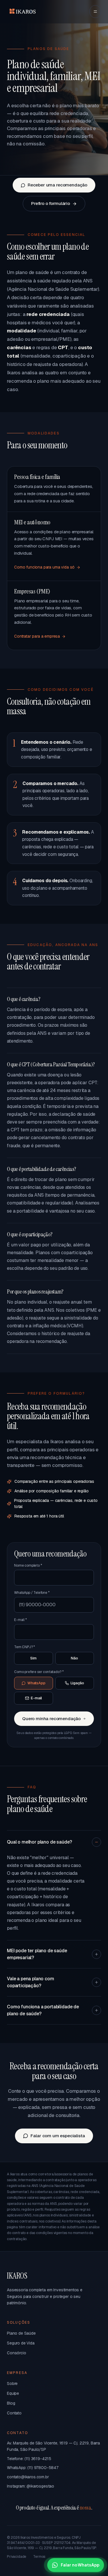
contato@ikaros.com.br (28, 2477)
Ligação (77, 1683)
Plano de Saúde (21, 2333)
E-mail (36, 1698)
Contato (14, 2413)
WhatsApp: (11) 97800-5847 (33, 2468)
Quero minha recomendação (51, 1719)
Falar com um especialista (58, 2136)
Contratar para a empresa (37, 636)
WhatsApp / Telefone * (32, 1593)
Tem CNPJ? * (24, 1647)
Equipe (13, 2393)
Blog (11, 2403)
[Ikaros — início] (22, 12)
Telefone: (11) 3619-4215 (29, 2459)
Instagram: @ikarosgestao (31, 2486)
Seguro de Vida (21, 2343)
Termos (39, 2557)
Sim (33, 1658)
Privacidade (17, 2557)
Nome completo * (28, 1565)
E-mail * (20, 1620)
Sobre (12, 2383)
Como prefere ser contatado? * (39, 1672)
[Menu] (95, 12)
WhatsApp (36, 1683)
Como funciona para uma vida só (44, 567)
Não (74, 1658)
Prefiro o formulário (51, 203)
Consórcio (17, 2353)
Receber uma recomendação (57, 185)
